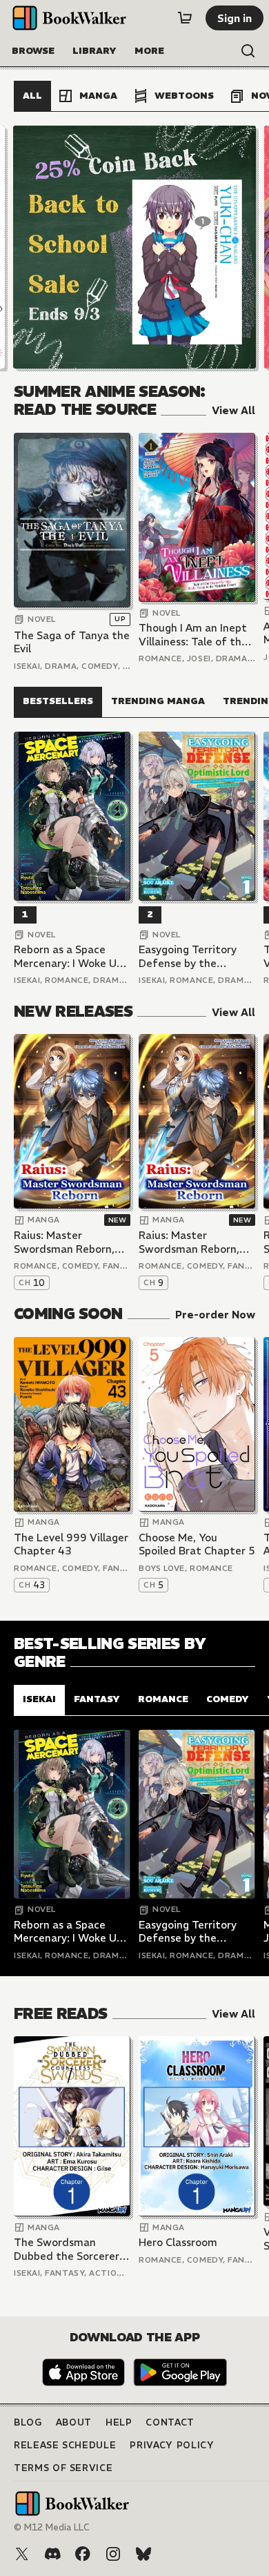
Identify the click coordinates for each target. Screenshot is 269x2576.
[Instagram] (113, 2554)
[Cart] (185, 18)
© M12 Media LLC (52, 2527)
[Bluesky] (143, 2554)
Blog (28, 2422)
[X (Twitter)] (22, 2554)
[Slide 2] (134, 247)
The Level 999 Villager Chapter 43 (71, 1544)
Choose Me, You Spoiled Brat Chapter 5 (197, 1544)
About (74, 2422)
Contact (170, 2422)
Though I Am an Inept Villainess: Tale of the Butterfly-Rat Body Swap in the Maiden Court (193, 635)
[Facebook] (83, 2554)
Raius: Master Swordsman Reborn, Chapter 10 (64, 1242)
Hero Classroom (178, 2242)
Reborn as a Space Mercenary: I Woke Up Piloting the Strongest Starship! (71, 956)
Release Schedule (65, 2445)
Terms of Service (63, 2468)
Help (119, 2422)
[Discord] (52, 2554)
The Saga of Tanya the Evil (72, 642)
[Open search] (248, 51)
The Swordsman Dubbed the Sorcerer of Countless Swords (67, 2249)
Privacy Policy (172, 2445)
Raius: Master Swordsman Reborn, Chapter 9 (189, 1242)
